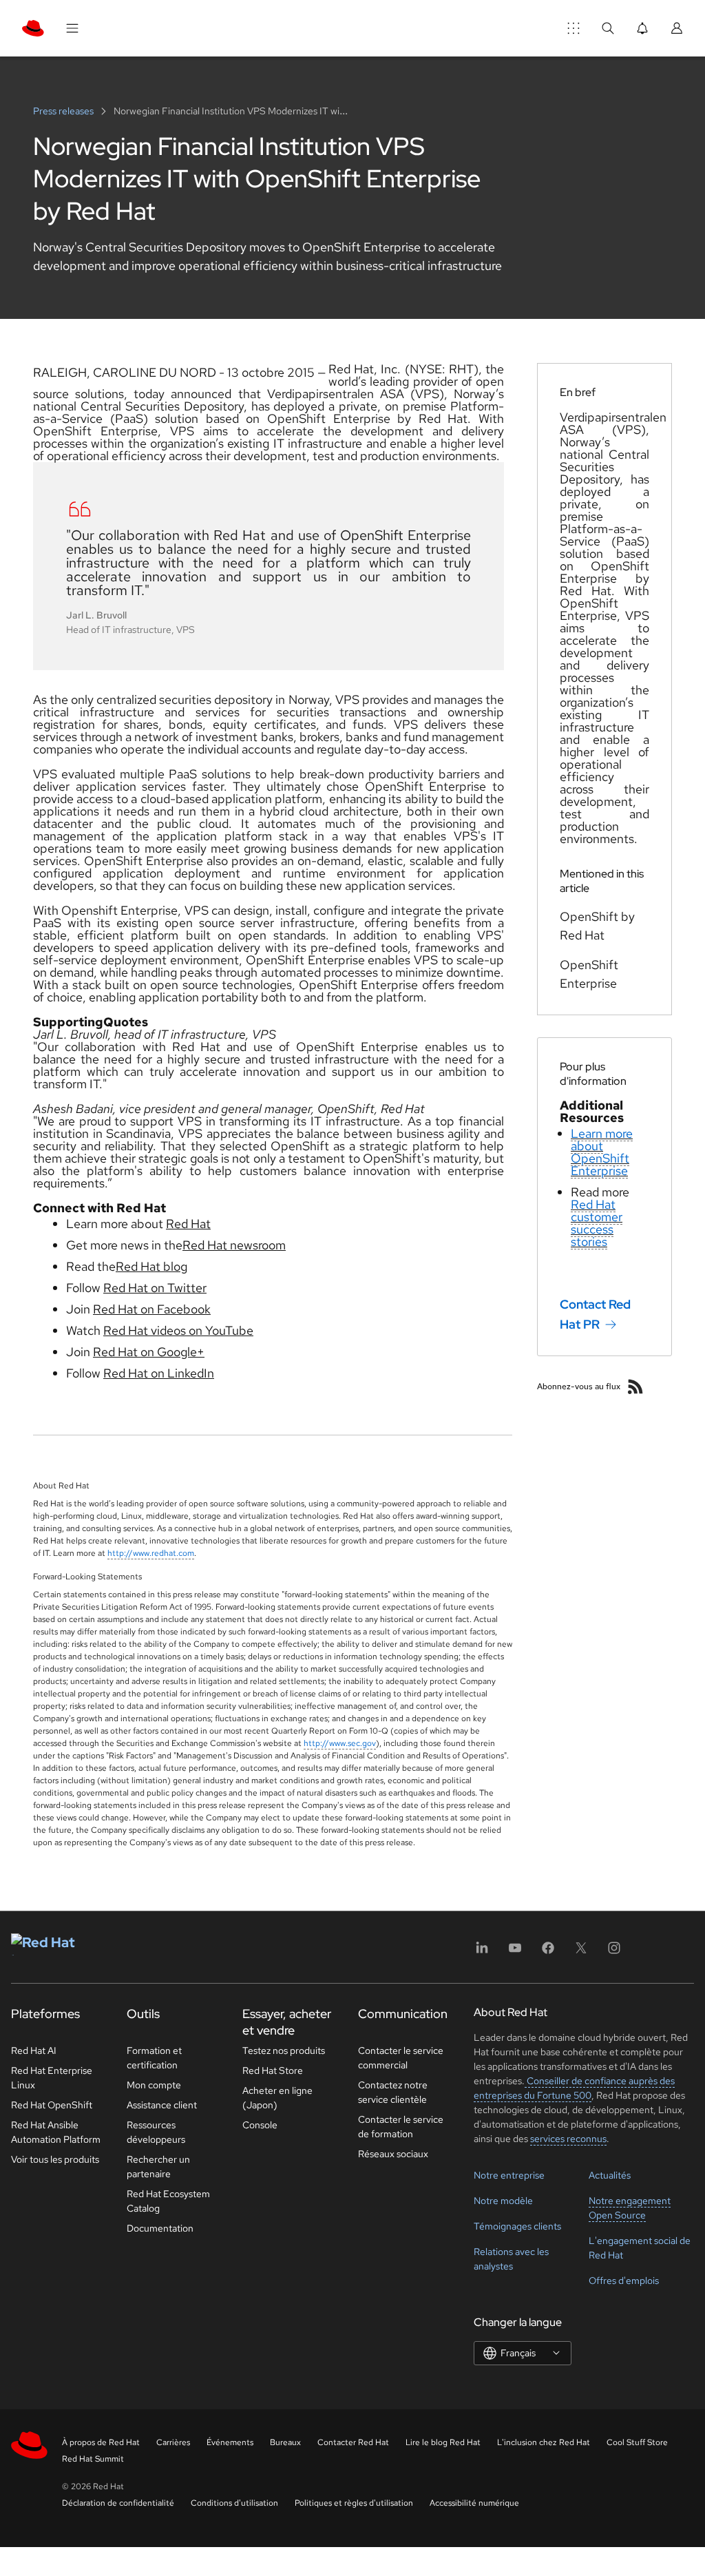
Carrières (173, 2442)
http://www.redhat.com (151, 1553)
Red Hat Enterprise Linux (52, 2078)
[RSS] (635, 1386)
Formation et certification (154, 2058)
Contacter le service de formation (401, 2127)
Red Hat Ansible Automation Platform (56, 2132)
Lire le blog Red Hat (443, 2442)
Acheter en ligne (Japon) (277, 2098)
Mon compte (154, 2085)
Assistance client (162, 2105)
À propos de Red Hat (101, 2442)
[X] (581, 1952)
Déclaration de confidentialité (118, 2503)
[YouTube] (515, 1952)
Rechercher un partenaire (158, 2167)
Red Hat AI (34, 2050)
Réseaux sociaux (393, 2154)
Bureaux (285, 2442)
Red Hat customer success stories (597, 1223)
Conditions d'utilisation (234, 2503)
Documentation (160, 2228)
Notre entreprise (509, 2175)
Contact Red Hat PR (595, 1314)
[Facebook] (548, 1952)
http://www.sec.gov (340, 1743)
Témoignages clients (517, 2226)
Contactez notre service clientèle (393, 2092)
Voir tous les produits (55, 2159)
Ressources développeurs (156, 2132)
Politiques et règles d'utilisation (354, 2503)
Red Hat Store (273, 2070)
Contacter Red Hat (353, 2442)
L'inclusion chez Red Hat (544, 2442)
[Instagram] (614, 1952)
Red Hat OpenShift (52, 2105)
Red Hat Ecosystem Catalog (168, 2201)
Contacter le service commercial (401, 2058)
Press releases (64, 111)
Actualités (610, 2175)
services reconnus (568, 2139)
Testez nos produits (284, 2050)
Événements (230, 2442)
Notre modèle (503, 2201)
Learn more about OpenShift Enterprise (602, 1152)
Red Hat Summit (93, 2459)
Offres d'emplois (624, 2281)
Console (260, 2125)
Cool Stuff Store (637, 2442)
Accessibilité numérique (474, 2503)
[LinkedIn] (482, 1952)
